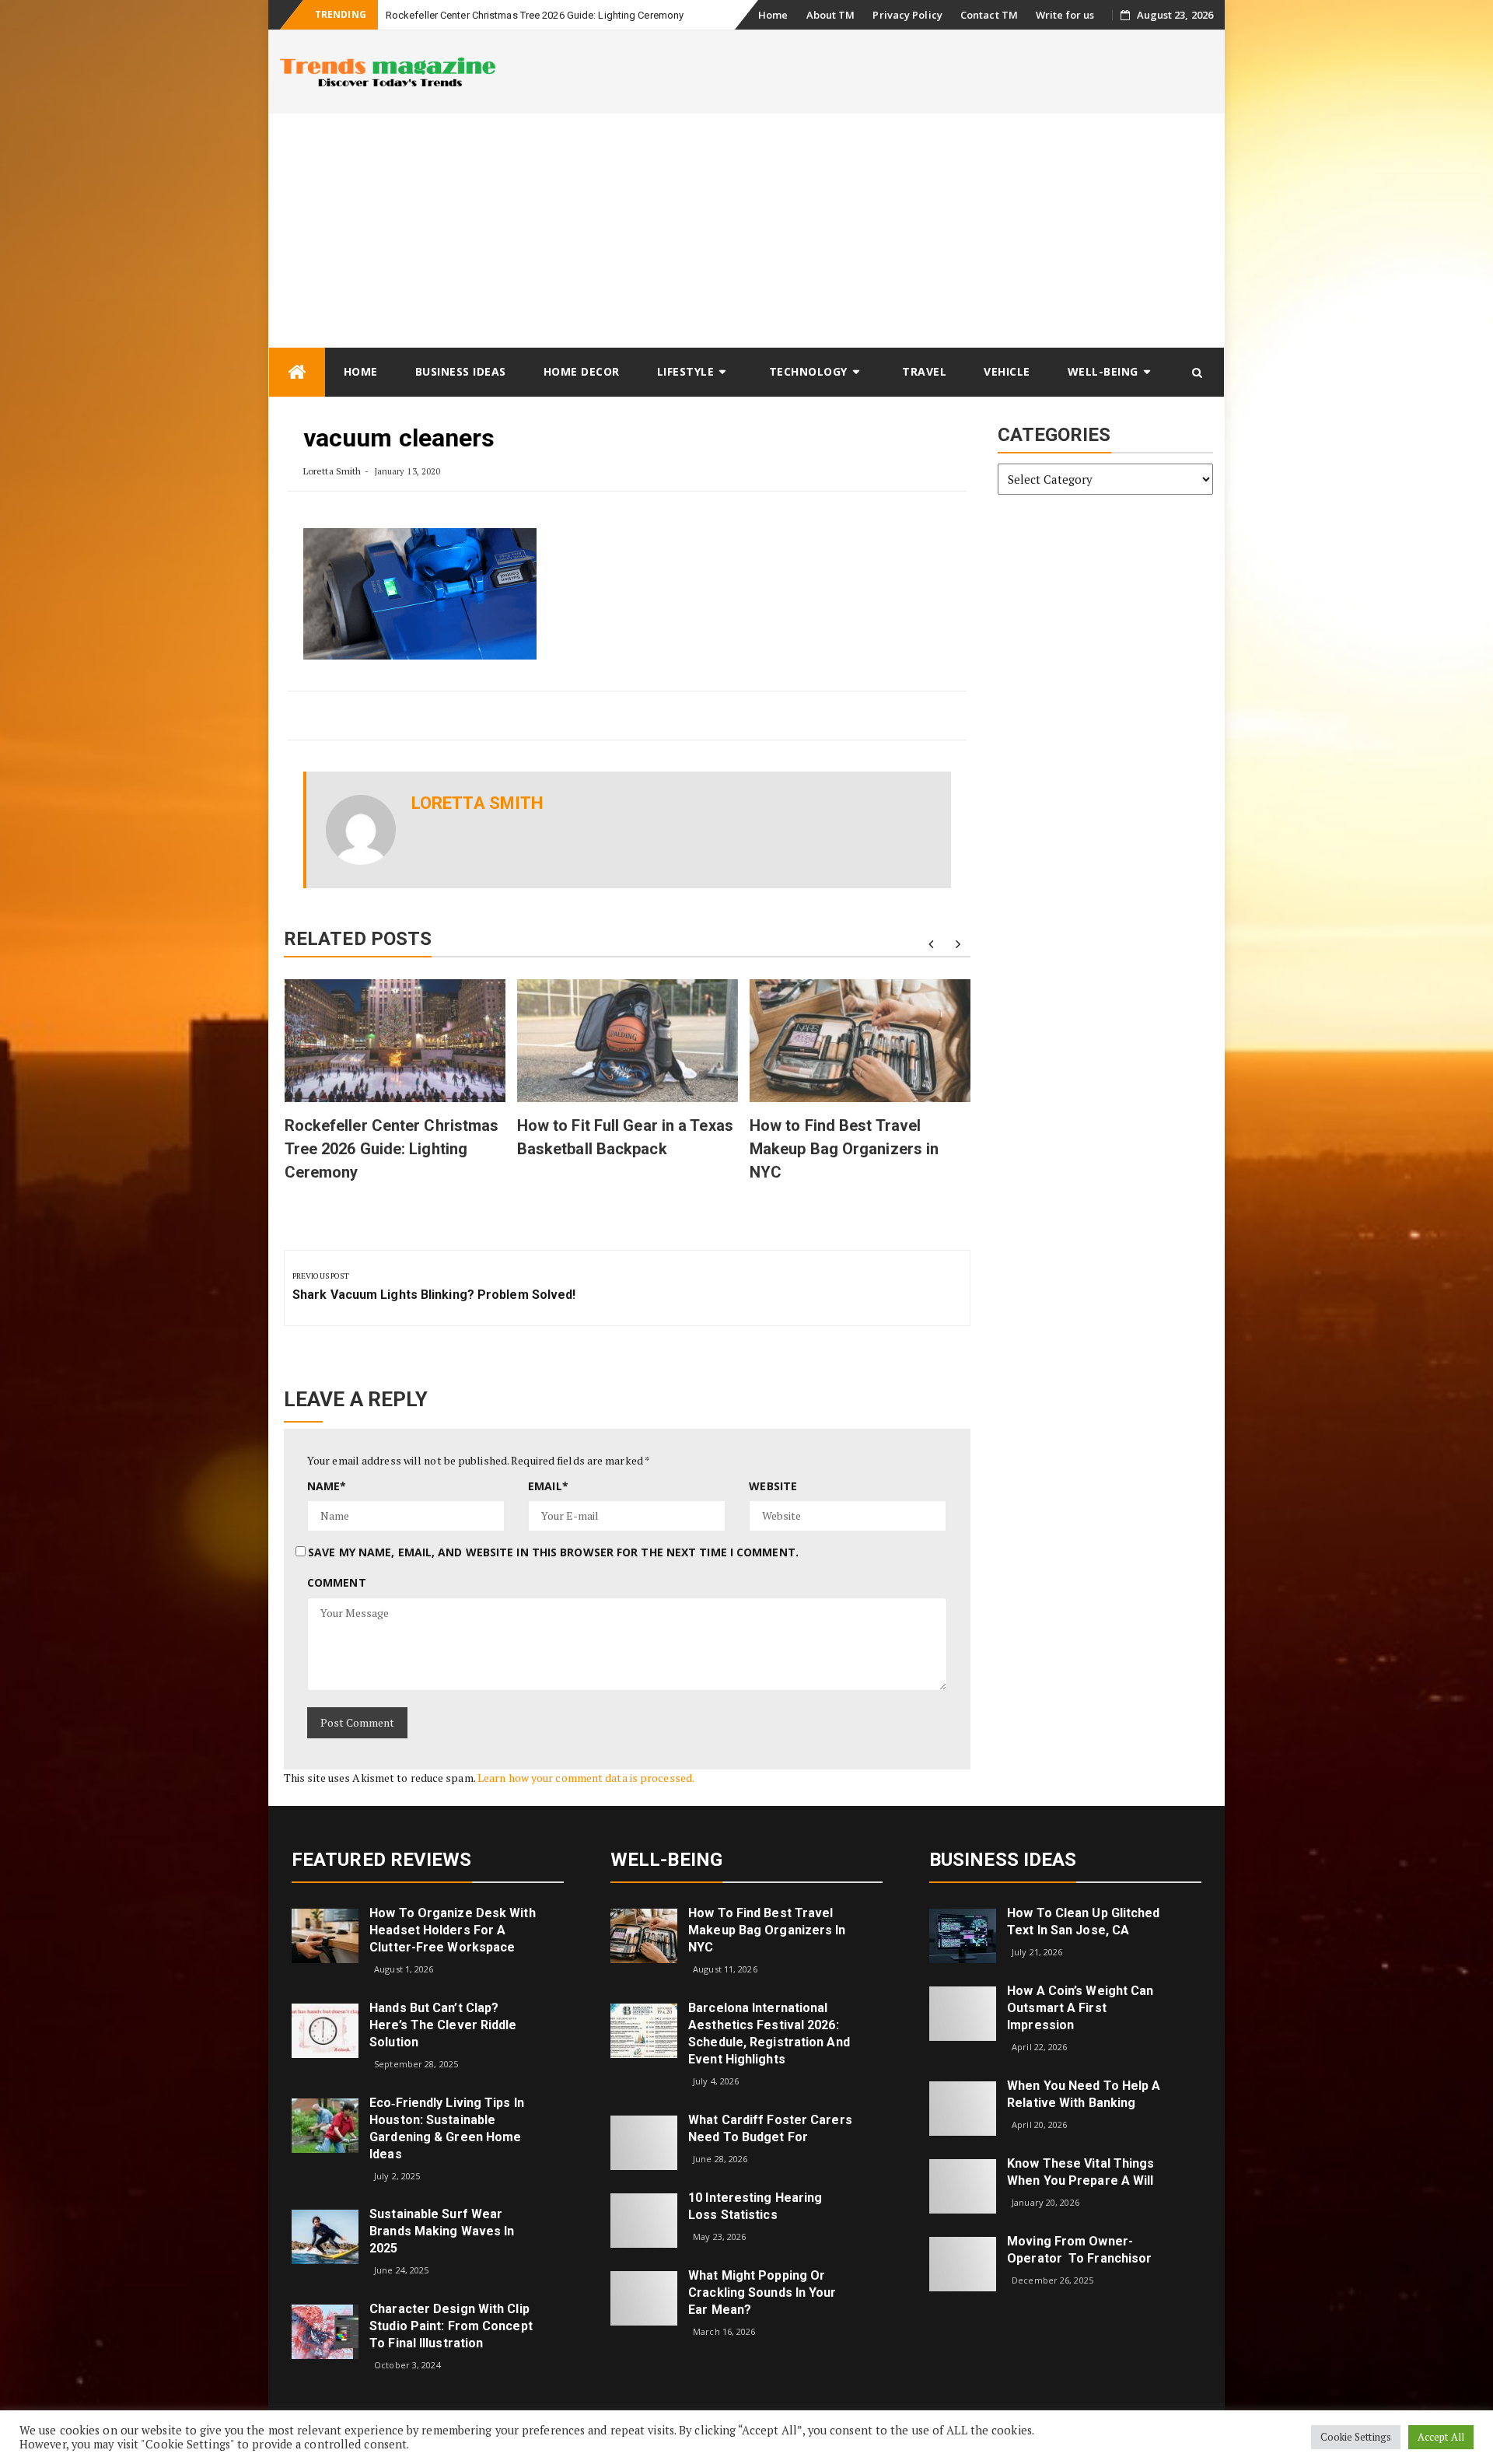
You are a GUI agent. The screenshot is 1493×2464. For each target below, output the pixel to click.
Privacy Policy (907, 15)
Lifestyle (686, 371)
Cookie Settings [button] (1356, 2437)
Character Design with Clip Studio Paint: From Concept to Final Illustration (451, 2326)
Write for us (1065, 15)
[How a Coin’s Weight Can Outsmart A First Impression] (963, 2012)
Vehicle (1007, 371)
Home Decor (582, 371)
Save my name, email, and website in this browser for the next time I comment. (553, 1552)
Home (773, 15)
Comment (337, 1582)
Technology (808, 371)
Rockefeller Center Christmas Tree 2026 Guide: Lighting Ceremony (535, 15)
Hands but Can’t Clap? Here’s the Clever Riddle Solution (443, 2025)
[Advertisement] (746, 230)
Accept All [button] (1441, 2437)
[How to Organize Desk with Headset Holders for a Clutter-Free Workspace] (325, 1935)
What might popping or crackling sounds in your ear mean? (762, 2292)
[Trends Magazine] (297, 372)
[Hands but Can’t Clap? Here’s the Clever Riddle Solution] (325, 2030)
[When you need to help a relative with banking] (963, 2107)
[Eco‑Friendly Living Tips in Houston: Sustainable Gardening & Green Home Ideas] (325, 2124)
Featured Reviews (382, 1860)
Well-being (1103, 371)
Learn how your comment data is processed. (586, 1778)
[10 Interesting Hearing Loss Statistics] (644, 2219)
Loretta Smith (332, 471)
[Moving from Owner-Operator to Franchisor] (963, 2263)
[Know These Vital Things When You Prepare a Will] (963, 2185)
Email (548, 1486)
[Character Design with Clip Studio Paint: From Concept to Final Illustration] (325, 2331)
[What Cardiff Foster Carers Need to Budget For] (644, 2141)
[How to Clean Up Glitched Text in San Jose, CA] (963, 1935)
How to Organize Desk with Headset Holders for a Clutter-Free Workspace (453, 1930)
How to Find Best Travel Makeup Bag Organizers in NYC (844, 1149)
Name (327, 1486)
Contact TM (989, 15)
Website (773, 1486)
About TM (831, 15)
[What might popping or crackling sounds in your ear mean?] (644, 2296)
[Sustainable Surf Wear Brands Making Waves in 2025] (325, 2236)
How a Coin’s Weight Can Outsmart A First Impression (1080, 2008)
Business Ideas (461, 371)
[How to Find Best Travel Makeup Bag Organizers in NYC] (644, 1935)
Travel (924, 371)
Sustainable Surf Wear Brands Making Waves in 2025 (442, 2231)
